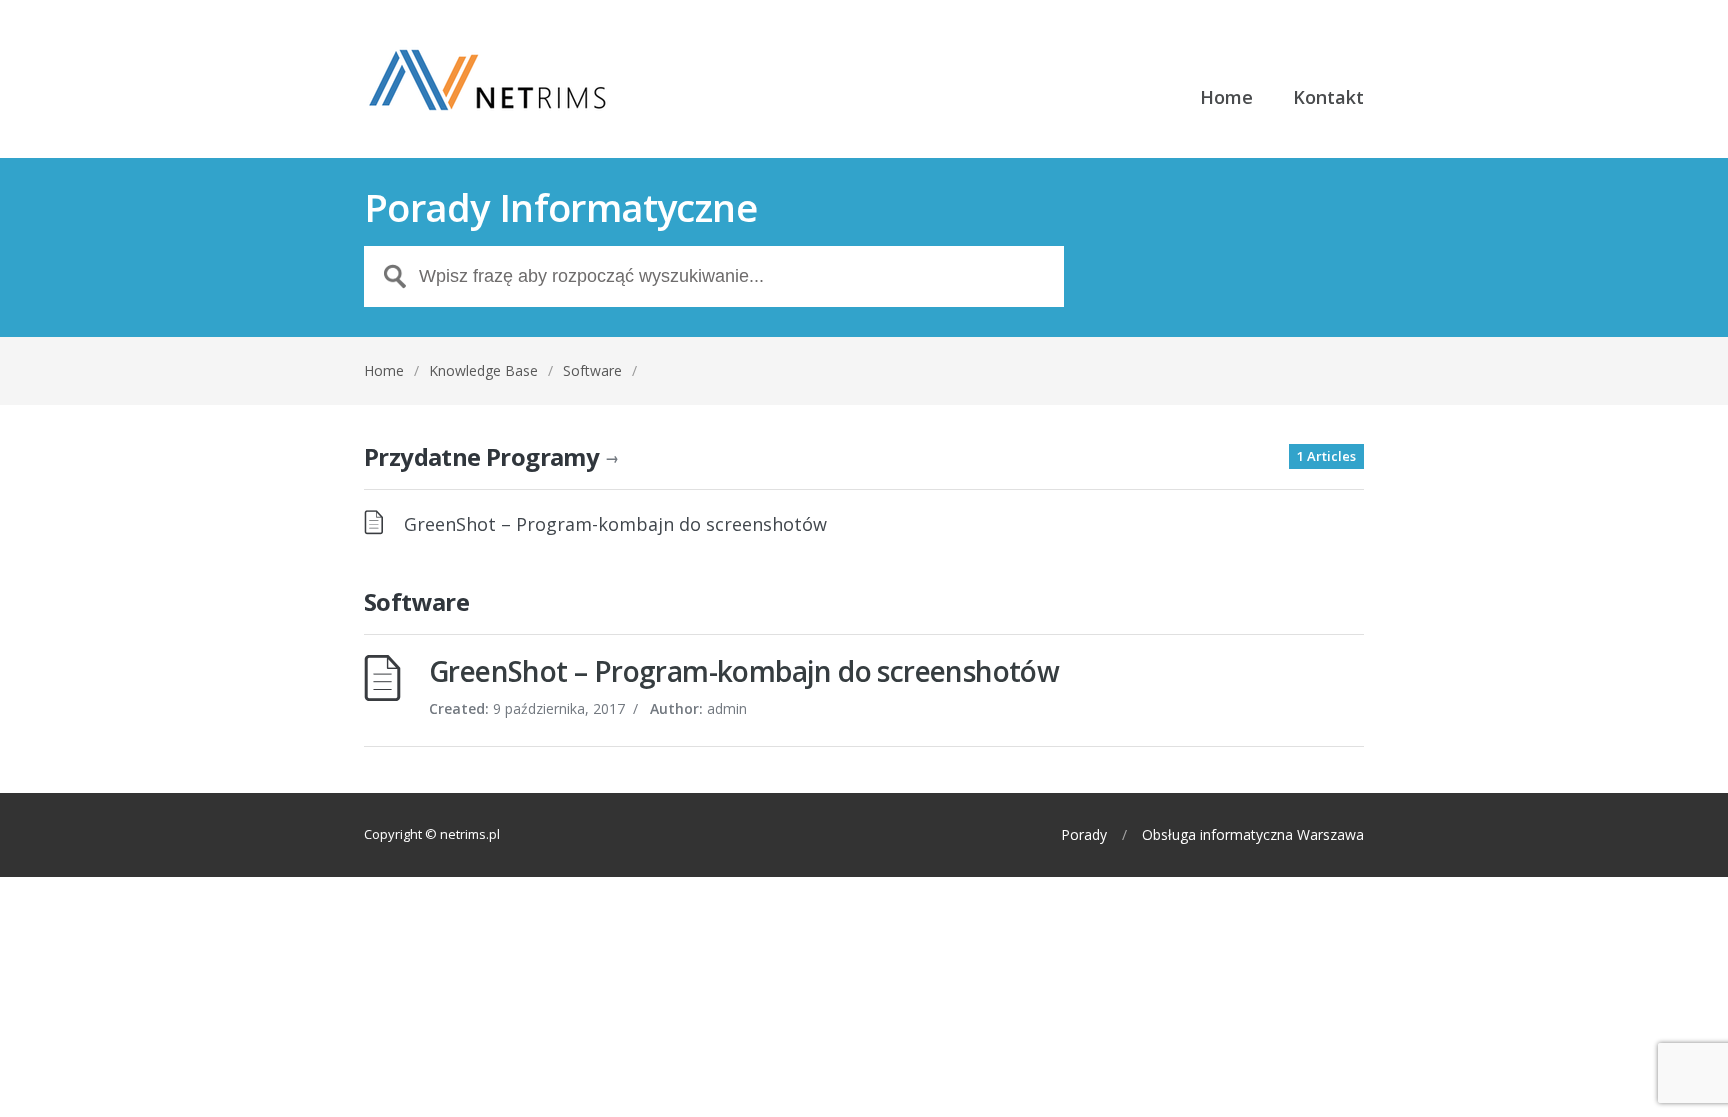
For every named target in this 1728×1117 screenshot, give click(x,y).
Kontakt (1328, 98)
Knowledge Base (483, 370)
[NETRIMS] (489, 79)
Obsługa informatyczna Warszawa (1253, 835)
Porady (1084, 835)
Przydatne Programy (491, 456)
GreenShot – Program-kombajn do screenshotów (615, 524)
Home (1226, 98)
